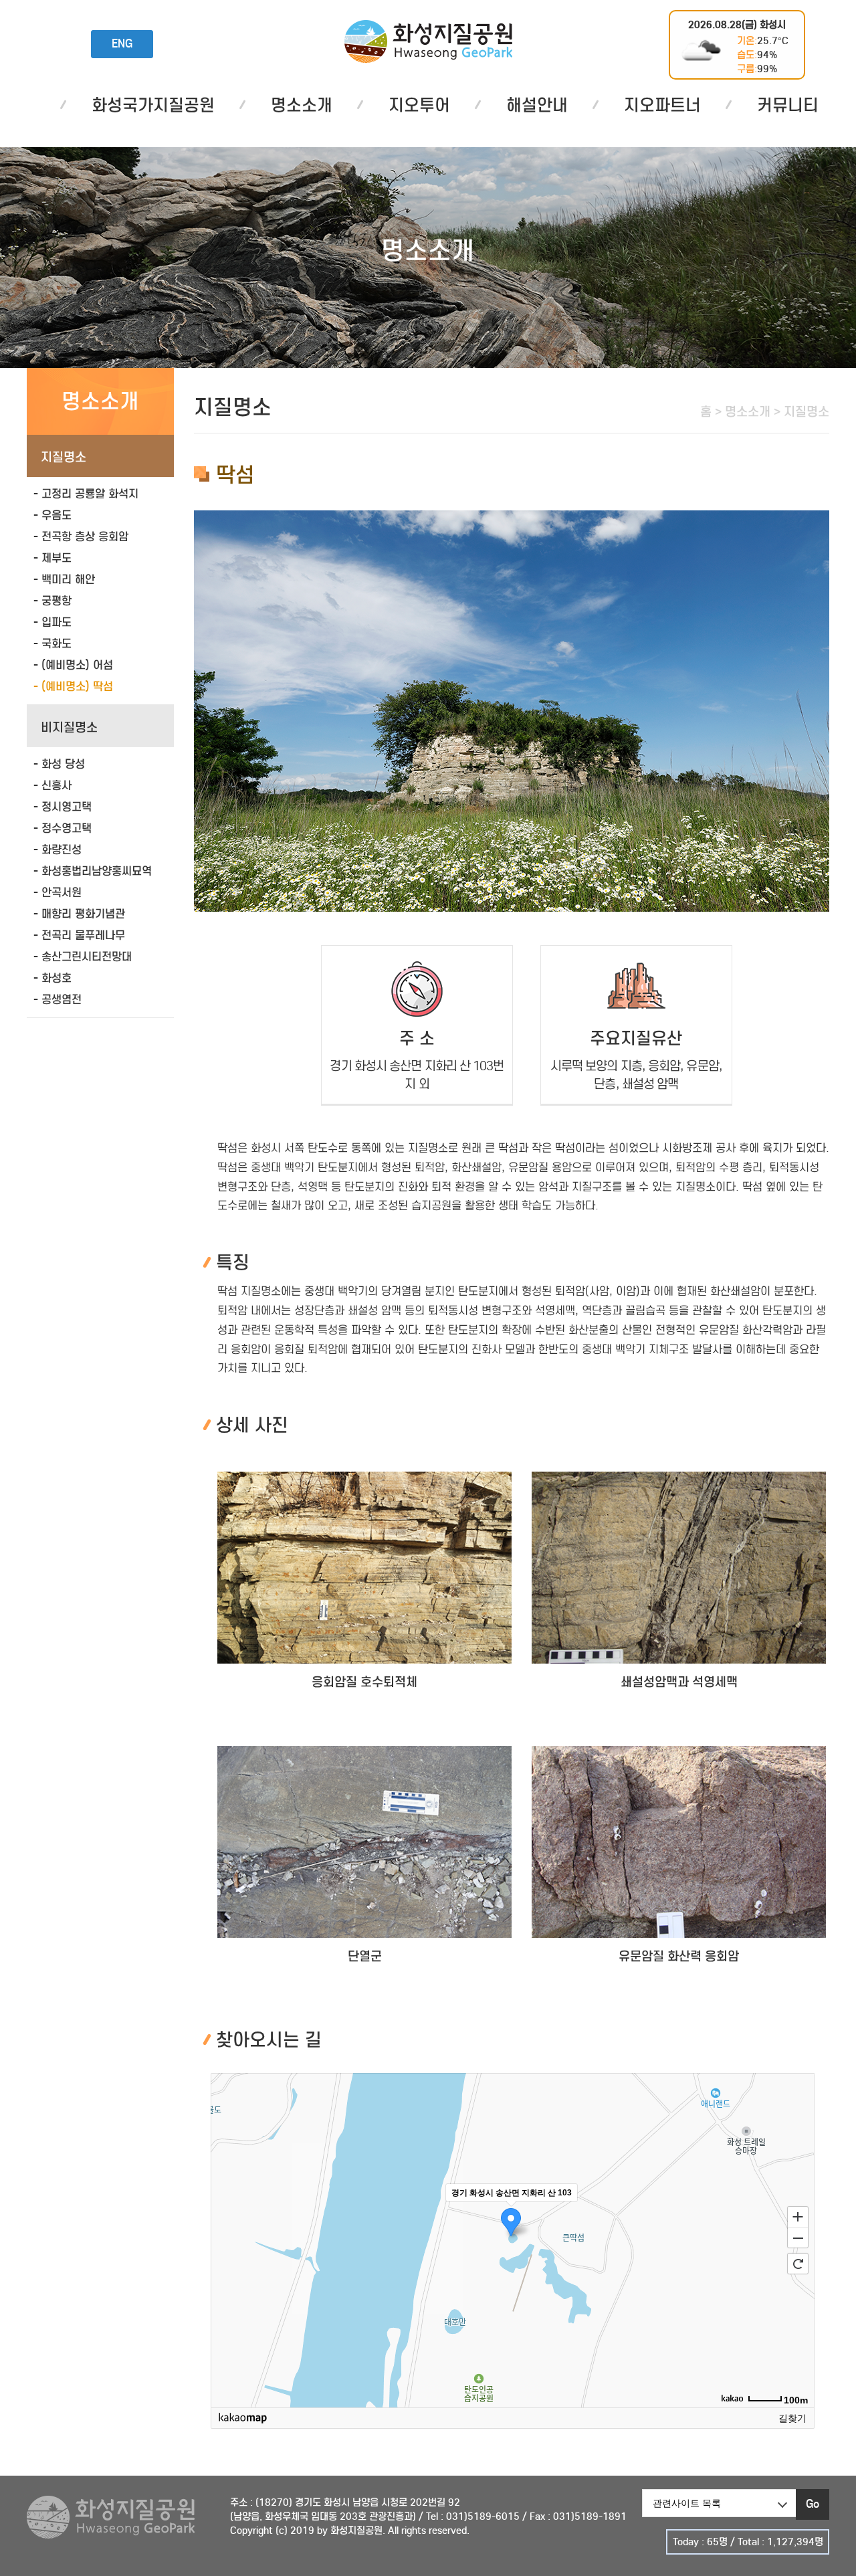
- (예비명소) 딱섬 (73, 687)
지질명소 (64, 457)
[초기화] (798, 2264)
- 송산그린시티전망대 (83, 957)
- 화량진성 (58, 850)
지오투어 (419, 105)
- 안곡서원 (58, 893)
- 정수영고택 (63, 828)
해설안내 (537, 105)
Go (813, 2504)
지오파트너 (662, 105)
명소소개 (302, 105)
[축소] (798, 2238)
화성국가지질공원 (428, 41)
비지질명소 (69, 727)
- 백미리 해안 (64, 580)
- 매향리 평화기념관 (79, 914)
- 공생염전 (58, 1000)
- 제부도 (52, 558)
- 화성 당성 (59, 764)
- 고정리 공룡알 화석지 (86, 494)
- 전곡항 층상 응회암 (81, 537)
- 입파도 (52, 622)
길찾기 (792, 2418)
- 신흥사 (52, 786)
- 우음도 (52, 515)
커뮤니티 (788, 105)
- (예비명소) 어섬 (73, 665)
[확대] (798, 2216)
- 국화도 (52, 644)
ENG (122, 44)
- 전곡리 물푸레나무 (79, 935)
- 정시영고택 (63, 807)
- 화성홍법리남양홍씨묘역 (93, 871)
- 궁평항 (52, 601)
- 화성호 (52, 978)
